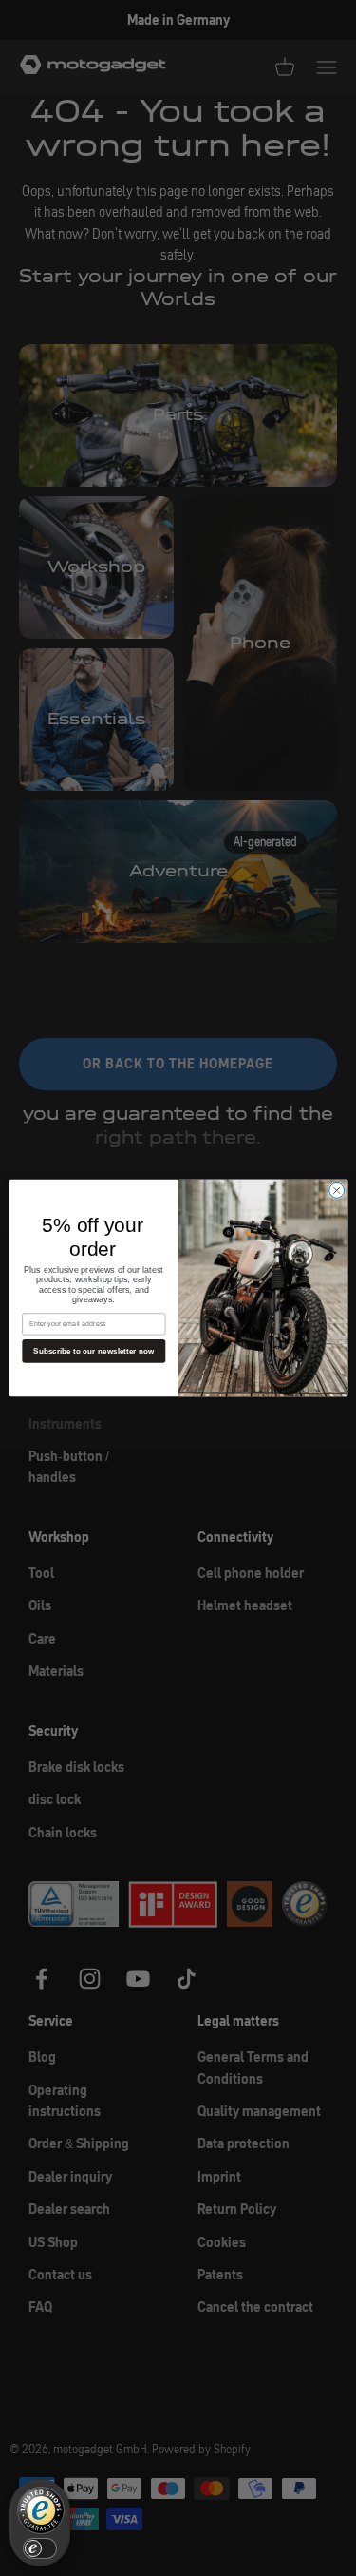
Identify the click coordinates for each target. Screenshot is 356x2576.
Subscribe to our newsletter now (94, 1351)
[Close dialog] (336, 1190)
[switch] (40, 2548)
